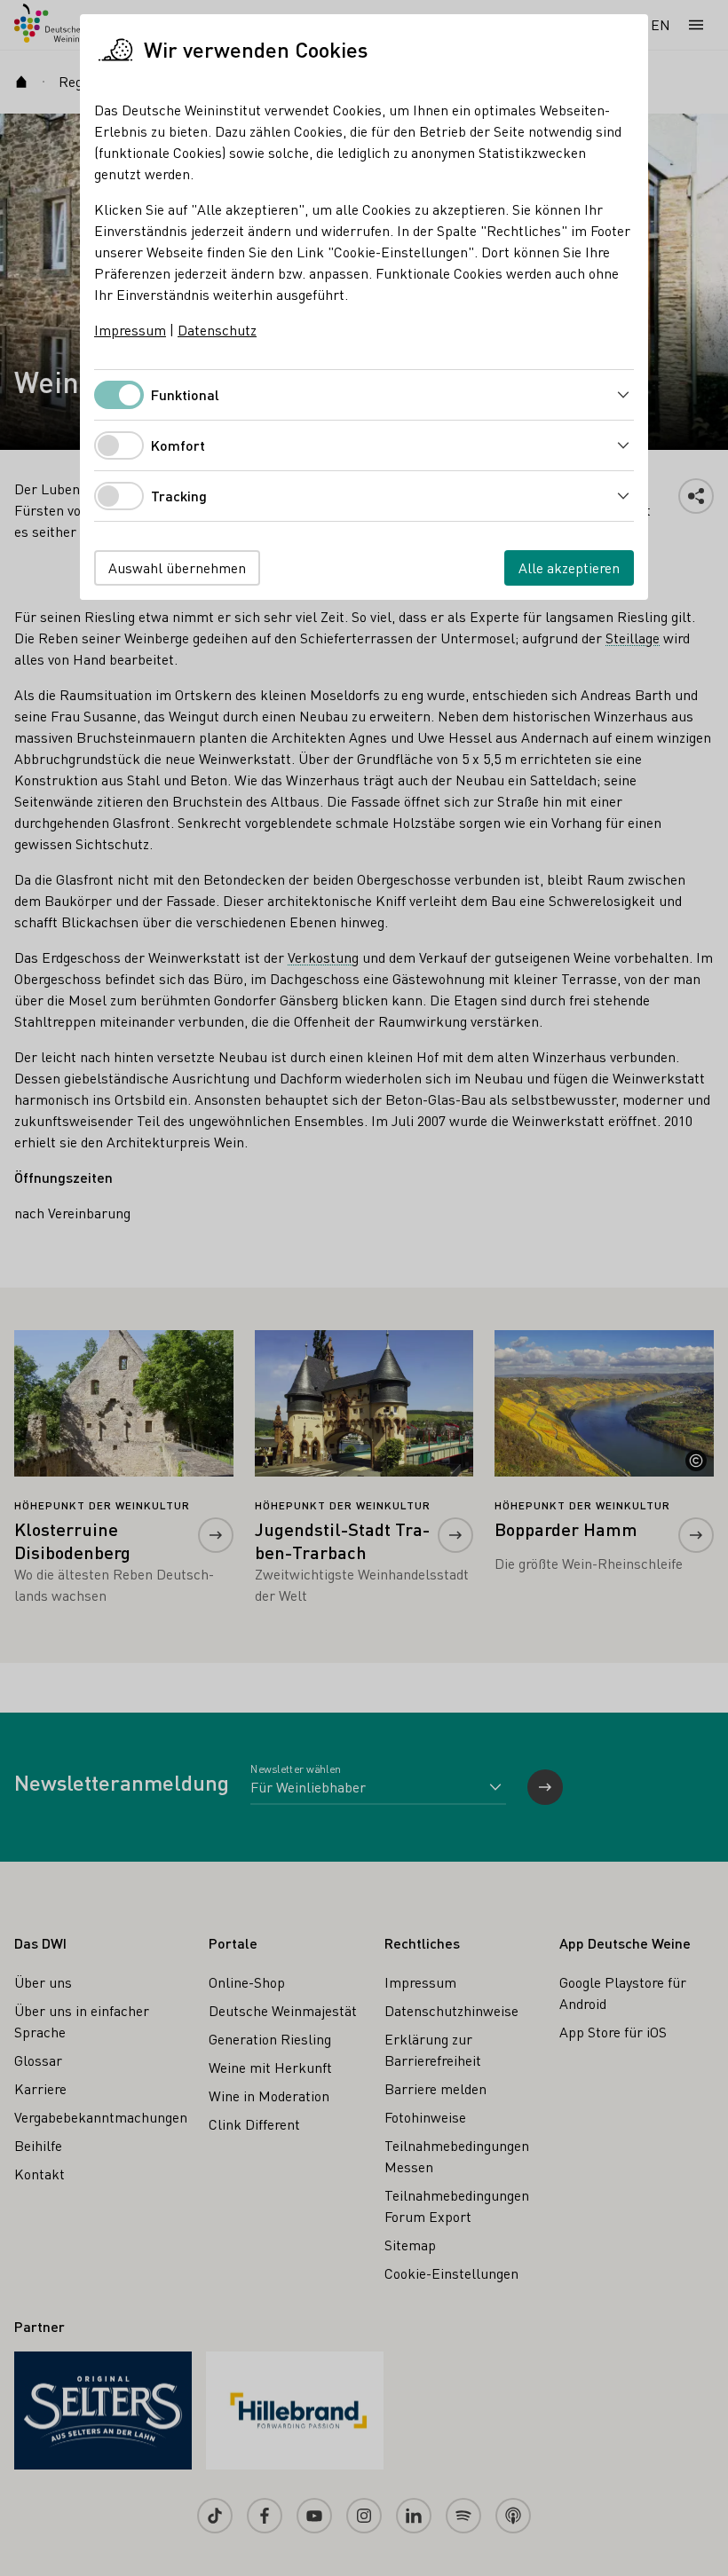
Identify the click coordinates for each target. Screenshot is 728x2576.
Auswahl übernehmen (177, 567)
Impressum (130, 330)
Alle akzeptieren (569, 567)
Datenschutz (217, 330)
